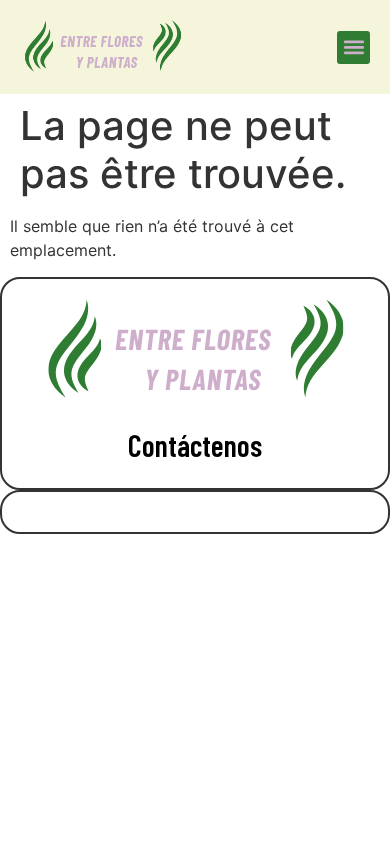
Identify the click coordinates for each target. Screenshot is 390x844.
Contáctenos (195, 445)
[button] (353, 47)
